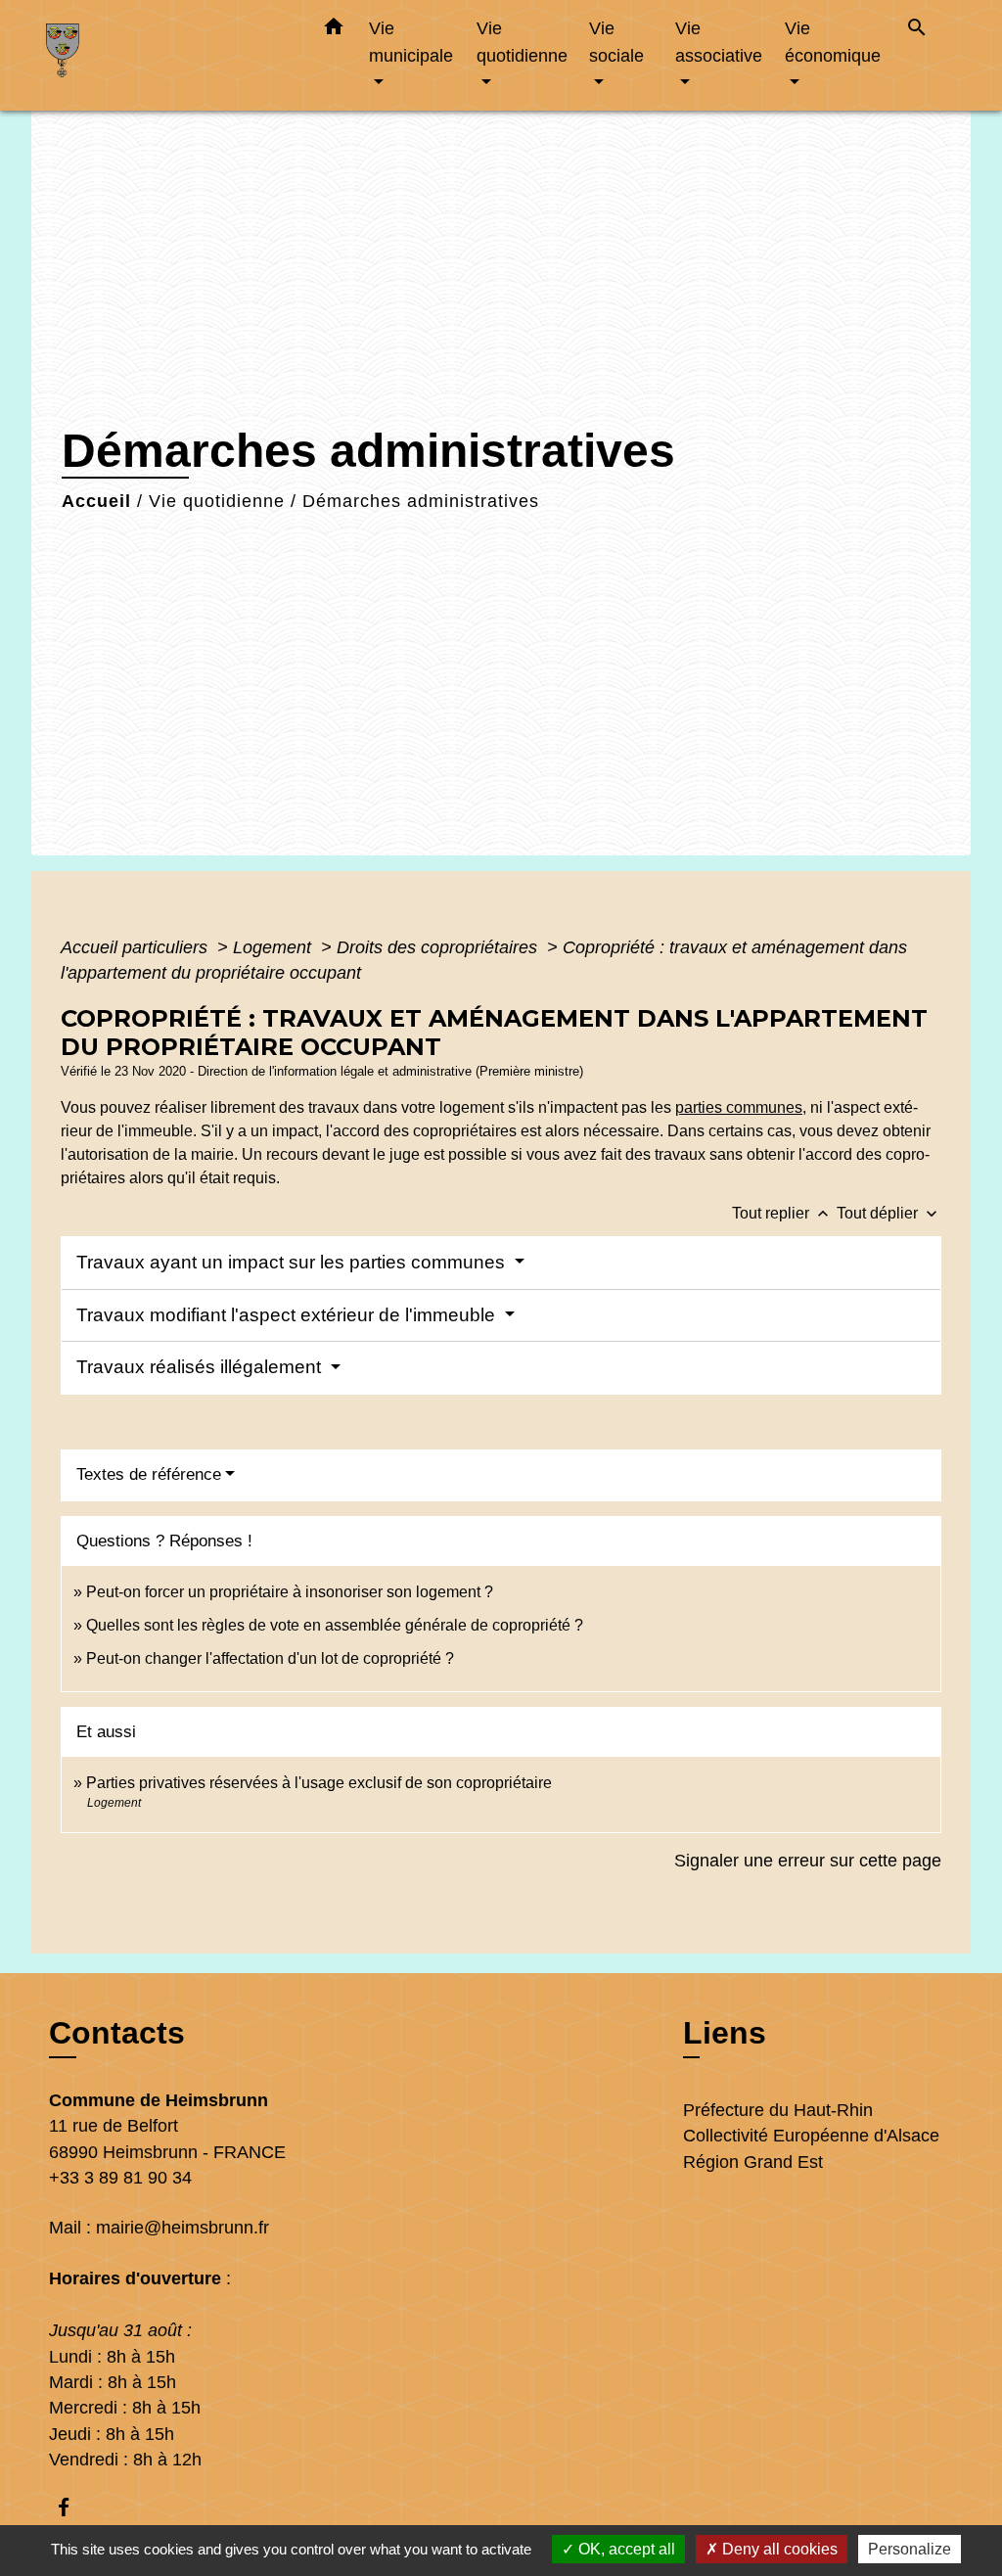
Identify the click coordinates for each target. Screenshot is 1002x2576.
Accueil (96, 501)
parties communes (739, 1107)
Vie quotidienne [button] (522, 42)
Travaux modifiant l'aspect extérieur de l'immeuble (288, 1315)
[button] (334, 30)
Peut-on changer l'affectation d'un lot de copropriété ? (270, 1658)
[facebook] (73, 2507)
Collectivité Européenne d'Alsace (811, 2136)
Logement (274, 947)
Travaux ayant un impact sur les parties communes (293, 1262)
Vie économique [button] (833, 42)
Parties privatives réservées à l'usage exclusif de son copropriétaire (319, 1783)
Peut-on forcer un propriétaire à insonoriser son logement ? (290, 1592)
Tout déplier (889, 1213)
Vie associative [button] (719, 42)
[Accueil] (168, 55)
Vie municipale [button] (411, 42)
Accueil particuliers (137, 947)
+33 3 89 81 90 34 (120, 2178)
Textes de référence (149, 1474)
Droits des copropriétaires (439, 947)
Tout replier (782, 1213)
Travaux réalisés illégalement (201, 1367)
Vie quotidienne (217, 501)
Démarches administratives (421, 501)
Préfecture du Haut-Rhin (778, 2110)
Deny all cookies (778, 2549)
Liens (725, 2033)
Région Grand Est (753, 2162)
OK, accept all (625, 2549)
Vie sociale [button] (616, 42)
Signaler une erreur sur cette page (808, 1861)
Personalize (910, 2549)
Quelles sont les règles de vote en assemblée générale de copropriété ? (335, 1625)
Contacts (117, 2033)
